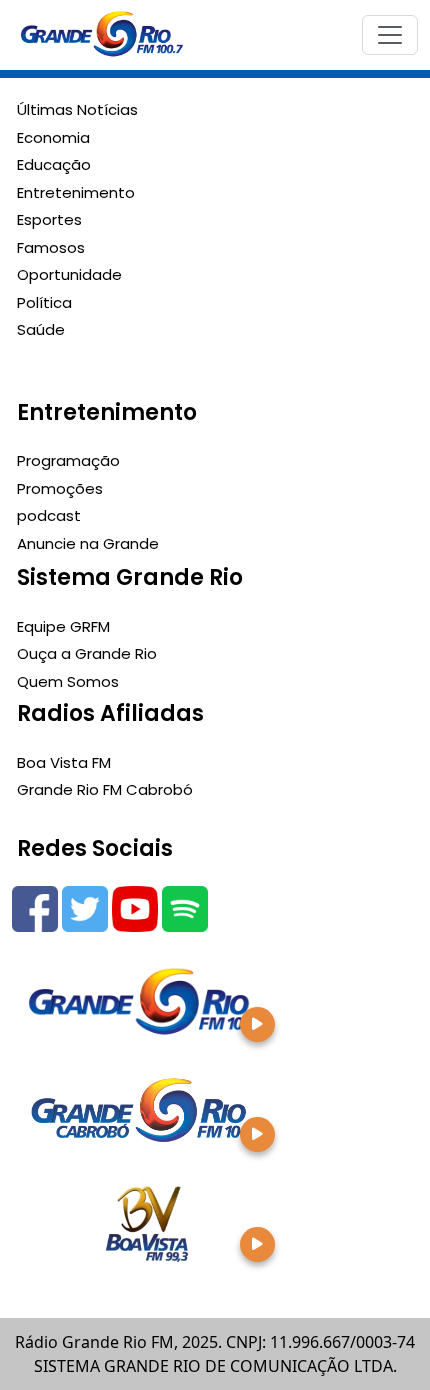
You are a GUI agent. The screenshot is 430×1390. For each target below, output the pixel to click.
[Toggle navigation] (390, 35)
